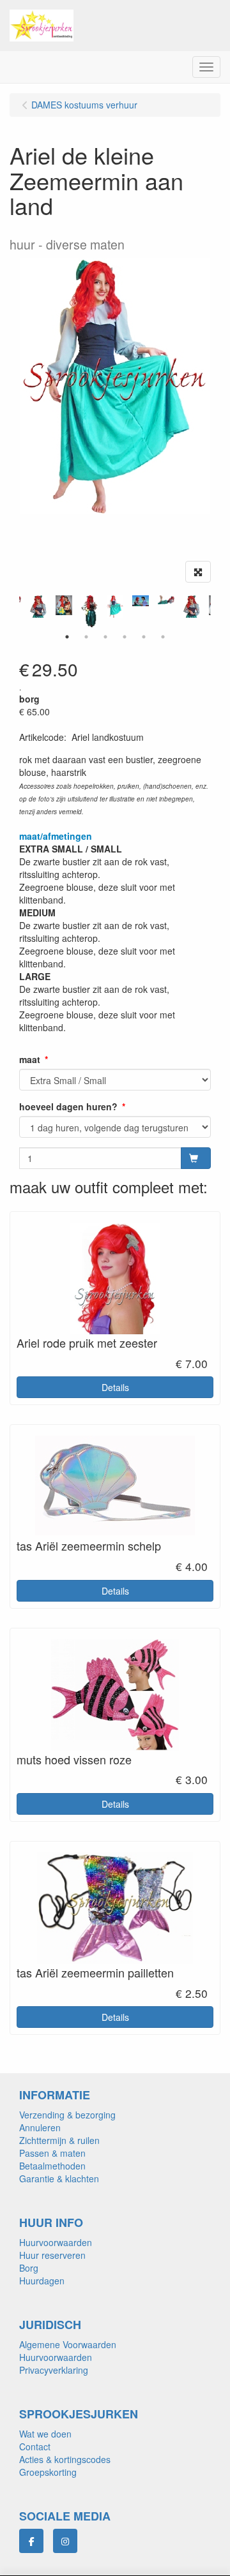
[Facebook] (31, 2541)
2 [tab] (86, 637)
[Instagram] (65, 2541)
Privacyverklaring (54, 2370)
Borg (29, 2268)
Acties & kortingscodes (65, 2459)
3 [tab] (105, 637)
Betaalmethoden (52, 2166)
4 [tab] (125, 637)
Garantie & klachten (59, 2178)
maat (30, 1059)
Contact (35, 2446)
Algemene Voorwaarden (68, 2344)
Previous (16, 611)
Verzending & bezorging (67, 2115)
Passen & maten (52, 2153)
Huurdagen (42, 2281)
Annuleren (40, 2127)
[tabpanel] (115, 607)
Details (115, 1387)
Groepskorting (48, 2472)
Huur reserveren (52, 2255)
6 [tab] (163, 637)
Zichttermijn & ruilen (59, 2140)
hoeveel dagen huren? (68, 1106)
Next (214, 611)
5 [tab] (144, 637)
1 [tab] (67, 637)
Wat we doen (45, 2434)
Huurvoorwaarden (56, 2242)
